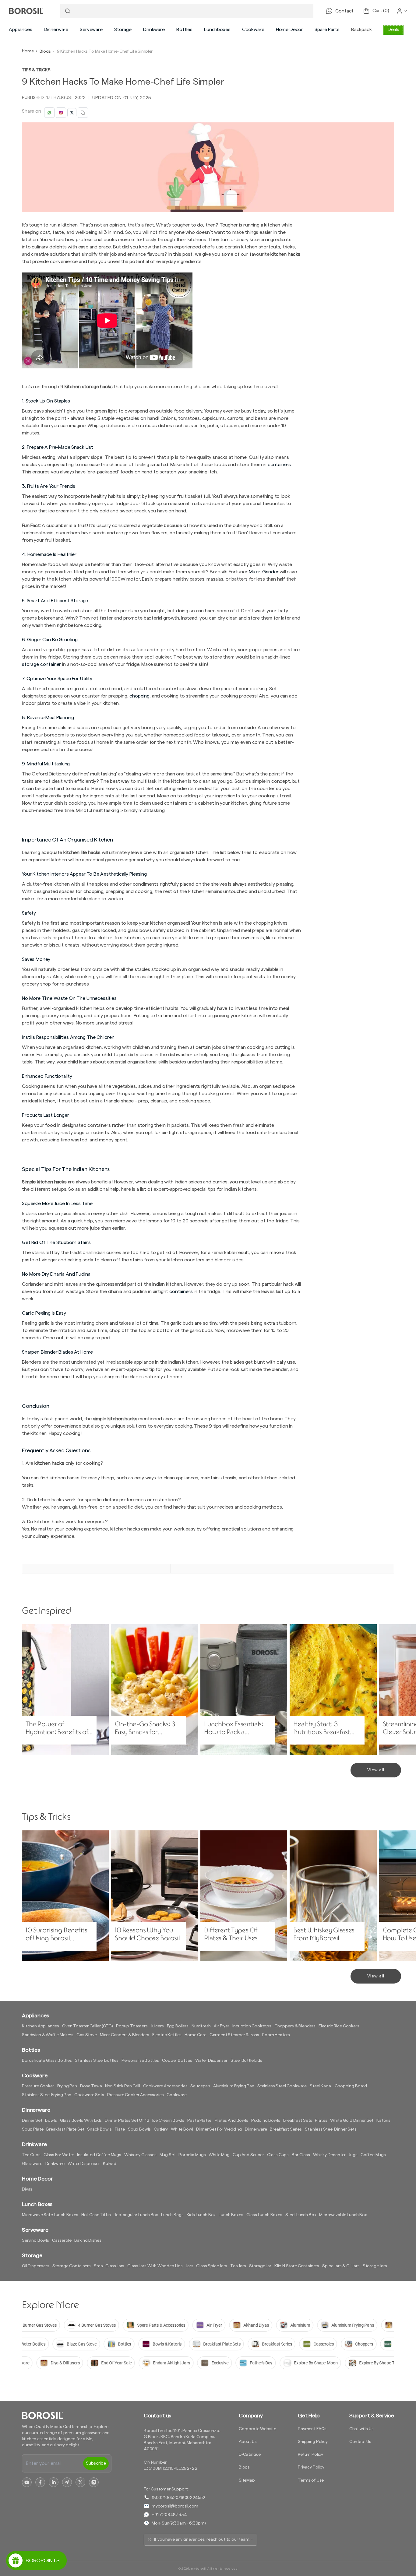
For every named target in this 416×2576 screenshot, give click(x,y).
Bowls (51, 2121)
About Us (248, 2442)
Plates (321, 2121)
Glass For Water (59, 2155)
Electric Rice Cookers (339, 2026)
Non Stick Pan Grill (123, 2086)
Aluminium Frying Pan (234, 2086)
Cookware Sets (89, 2095)
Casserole (62, 2240)
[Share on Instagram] (61, 113)
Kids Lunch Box (201, 2215)
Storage (123, 30)
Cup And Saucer (248, 2155)
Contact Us (360, 2442)
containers (181, 1292)
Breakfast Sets (298, 2121)
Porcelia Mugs (192, 2155)
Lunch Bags (172, 2215)
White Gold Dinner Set (352, 2121)
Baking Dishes (88, 2240)
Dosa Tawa (91, 2086)
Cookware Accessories (165, 2086)
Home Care (196, 2035)
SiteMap (247, 2480)
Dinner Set (32, 2121)
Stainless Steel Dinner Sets (331, 2129)
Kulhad (110, 2164)
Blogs (45, 51)
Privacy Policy (311, 2467)
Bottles (184, 30)
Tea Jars (238, 2266)
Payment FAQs (312, 2429)
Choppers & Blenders (295, 2026)
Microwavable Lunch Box (343, 2215)
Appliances (20, 30)
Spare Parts (327, 30)
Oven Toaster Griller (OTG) (88, 2026)
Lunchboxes (217, 30)
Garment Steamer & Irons (234, 2035)
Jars (189, 2266)
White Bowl (182, 2129)
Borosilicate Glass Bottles (47, 2061)
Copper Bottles (177, 2061)
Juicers (157, 2026)
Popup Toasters (132, 2026)
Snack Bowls (99, 2129)
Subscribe (96, 2463)
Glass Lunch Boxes (264, 2215)
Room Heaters (276, 2035)
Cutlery (161, 2129)
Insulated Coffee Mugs (99, 2155)
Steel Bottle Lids (246, 2061)
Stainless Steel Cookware (282, 2086)
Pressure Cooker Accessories (136, 2095)
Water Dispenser (211, 2061)
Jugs (353, 2155)
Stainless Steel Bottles (97, 2061)
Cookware (253, 30)
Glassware (32, 2164)
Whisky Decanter (330, 2155)
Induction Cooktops (252, 2026)
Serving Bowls (35, 2240)
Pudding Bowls (266, 2121)
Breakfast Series (286, 2129)
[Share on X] (72, 113)
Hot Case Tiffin (96, 2215)
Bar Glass (301, 2155)
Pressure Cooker (38, 2086)
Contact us (157, 2416)
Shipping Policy (313, 2442)
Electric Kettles (167, 2035)
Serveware (91, 30)
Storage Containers (72, 2266)
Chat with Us (361, 2429)
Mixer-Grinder (264, 572)
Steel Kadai (321, 2086)
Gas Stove (87, 2035)
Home (28, 51)
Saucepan (200, 2086)
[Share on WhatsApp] (49, 113)
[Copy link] (83, 113)
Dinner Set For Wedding (219, 2129)
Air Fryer (222, 2026)
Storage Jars (375, 2266)
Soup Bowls (139, 2129)
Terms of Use (311, 2480)
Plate (120, 2129)
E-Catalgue (250, 2455)
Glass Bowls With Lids (81, 2121)
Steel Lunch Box (301, 2215)
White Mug (219, 2155)
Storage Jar (260, 2266)
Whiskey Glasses (140, 2155)
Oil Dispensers (36, 2266)
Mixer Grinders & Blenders (125, 2035)
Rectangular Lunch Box (136, 2215)
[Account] (402, 11)
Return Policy (310, 2455)
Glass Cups (278, 2155)
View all (376, 1770)
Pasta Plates (199, 2121)
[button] (20, 30)
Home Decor (289, 30)
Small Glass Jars (109, 2266)
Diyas (27, 2189)
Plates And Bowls (231, 2121)
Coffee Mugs (373, 2155)
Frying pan (67, 2086)
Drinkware (154, 30)
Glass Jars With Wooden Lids (155, 2266)
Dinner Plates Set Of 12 (127, 2121)
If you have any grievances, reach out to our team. (202, 2539)
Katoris (383, 2121)
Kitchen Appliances (41, 2026)
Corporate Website (257, 2429)
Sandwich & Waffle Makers (48, 2035)
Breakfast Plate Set (65, 2129)
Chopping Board (351, 2086)
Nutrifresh (201, 2026)
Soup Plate (33, 2129)
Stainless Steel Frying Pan (47, 2095)
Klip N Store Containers (297, 2266)
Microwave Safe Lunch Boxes (50, 2215)
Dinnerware (56, 30)
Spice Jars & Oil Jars (341, 2266)
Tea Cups (31, 2155)
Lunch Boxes (231, 2215)
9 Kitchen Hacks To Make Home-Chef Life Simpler (105, 51)
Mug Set (168, 2155)
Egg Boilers (178, 2026)
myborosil (199, 2569)
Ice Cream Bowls (168, 2121)
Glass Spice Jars (212, 2266)
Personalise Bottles (140, 2061)
